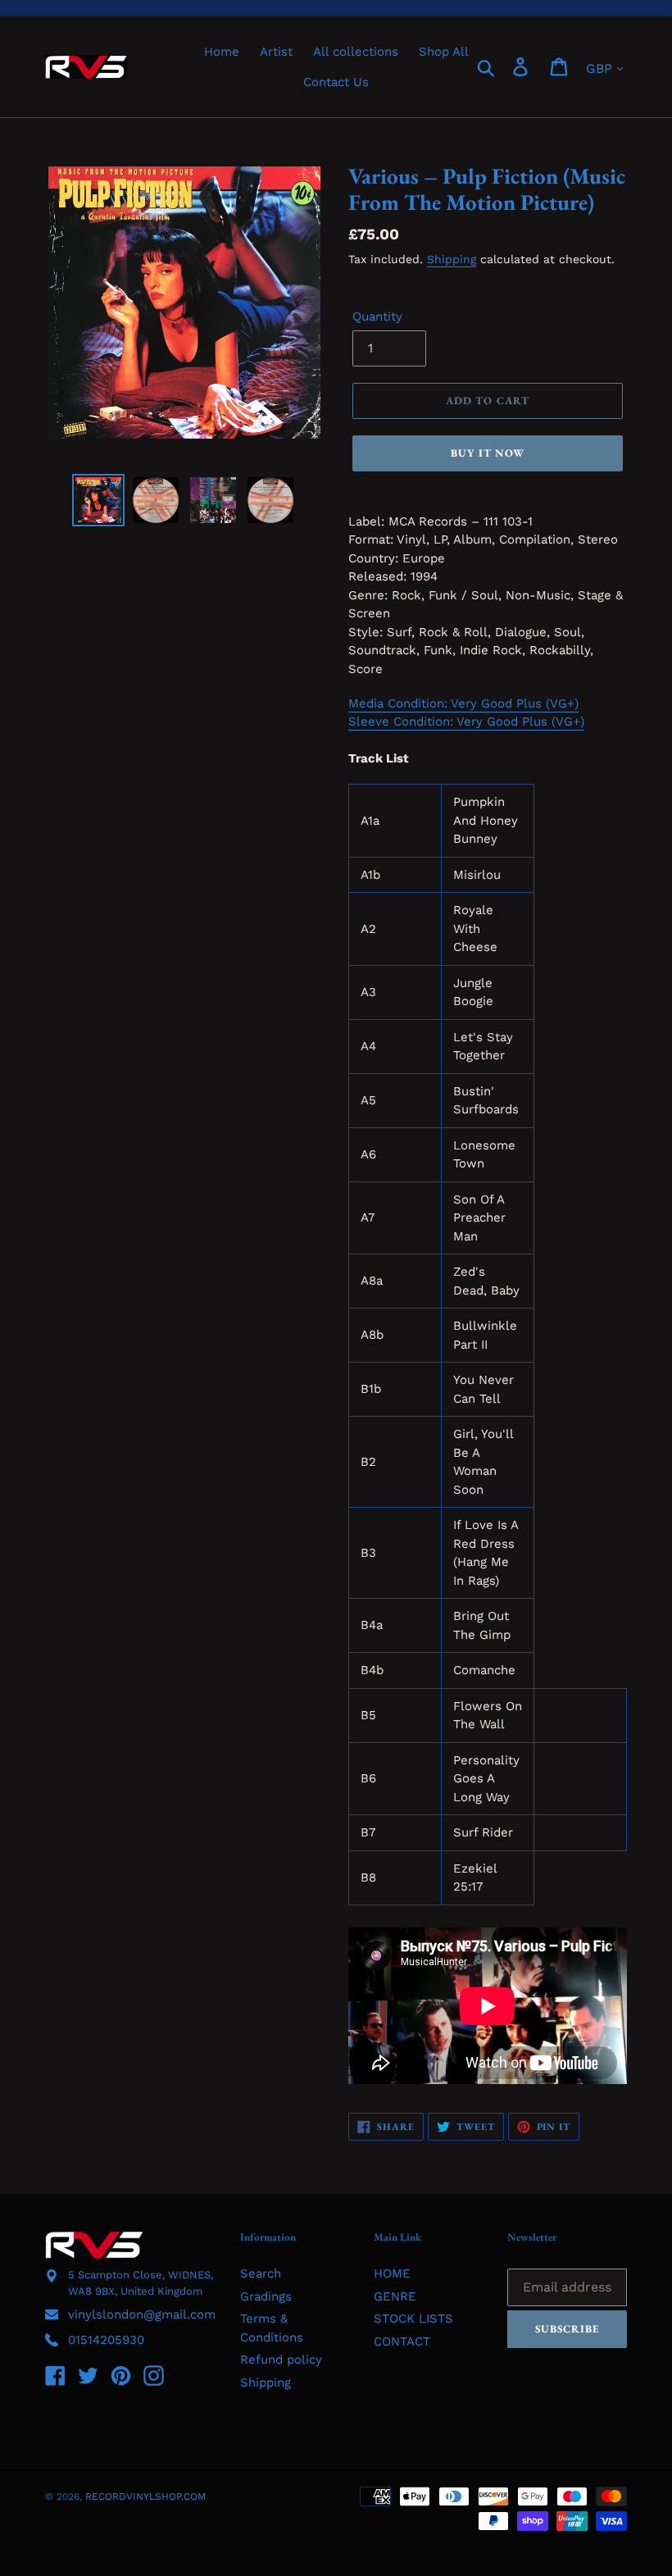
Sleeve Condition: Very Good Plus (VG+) (466, 721)
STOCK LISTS (413, 2319)
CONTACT (402, 2342)
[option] (98, 500)
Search (261, 2273)
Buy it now (488, 453)
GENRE (395, 2296)
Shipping (452, 259)
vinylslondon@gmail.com (142, 2314)
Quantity (377, 316)
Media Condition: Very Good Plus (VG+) (463, 703)
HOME (392, 2273)
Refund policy (281, 2360)
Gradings (266, 2296)
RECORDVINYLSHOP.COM (145, 2496)
